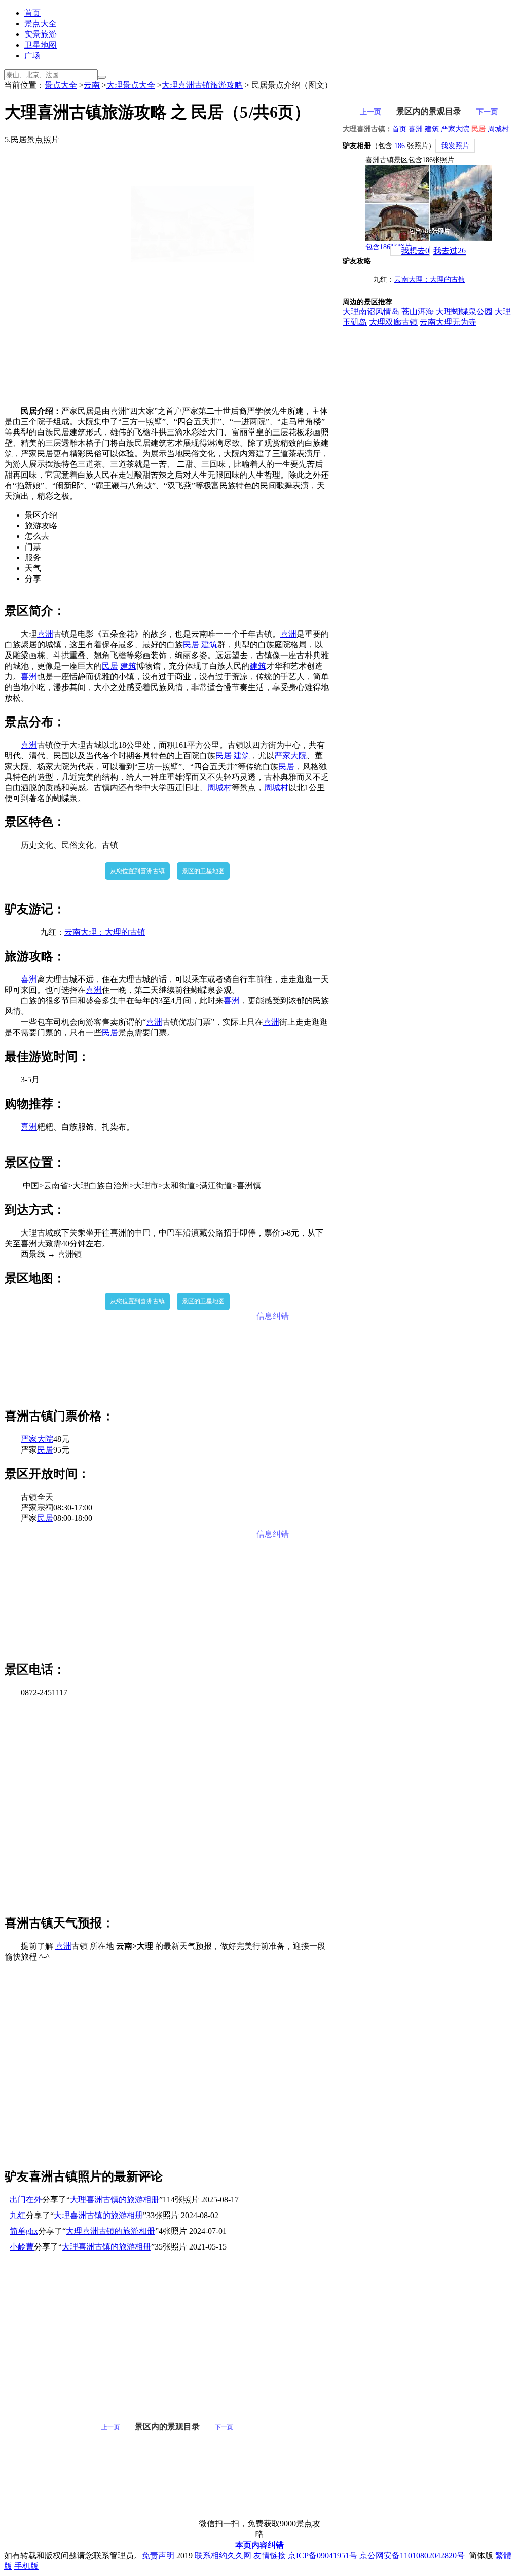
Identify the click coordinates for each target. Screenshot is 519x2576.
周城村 (219, 788)
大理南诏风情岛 (371, 312)
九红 (18, 2215)
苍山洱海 (418, 312)
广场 (32, 56)
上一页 (110, 2427)
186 (400, 146)
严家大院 (290, 756)
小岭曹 (22, 2247)
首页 (32, 13)
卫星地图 (41, 45)
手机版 (26, 2566)
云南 (92, 85)
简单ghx (24, 2231)
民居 (191, 645)
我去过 (450, 251)
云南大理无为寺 (448, 322)
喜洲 (45, 634)
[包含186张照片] (429, 203)
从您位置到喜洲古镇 (137, 871)
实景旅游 (41, 34)
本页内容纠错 (259, 2545)
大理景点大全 (131, 85)
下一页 (224, 2427)
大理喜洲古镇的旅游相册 (115, 2200)
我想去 (415, 251)
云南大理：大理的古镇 (105, 932)
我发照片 (455, 146)
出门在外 (26, 2200)
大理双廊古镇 (393, 322)
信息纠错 (273, 1316)
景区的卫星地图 (203, 871)
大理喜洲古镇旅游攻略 (202, 85)
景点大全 (41, 24)
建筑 (209, 645)
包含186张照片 (388, 247)
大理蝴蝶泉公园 (464, 312)
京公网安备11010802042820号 (412, 2555)
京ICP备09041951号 (323, 2555)
